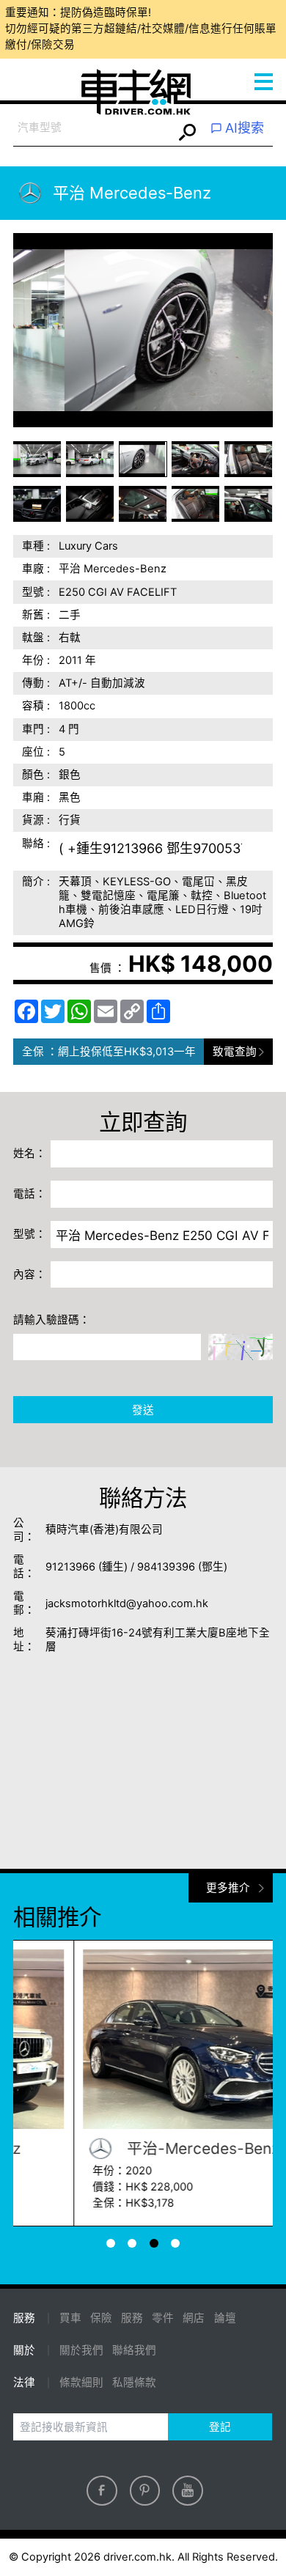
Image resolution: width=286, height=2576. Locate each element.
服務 (132, 2318)
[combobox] (93, 129)
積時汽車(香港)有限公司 (104, 1529)
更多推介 (228, 1888)
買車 (70, 2318)
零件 (163, 2318)
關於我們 (81, 2350)
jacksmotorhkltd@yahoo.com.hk (127, 1603)
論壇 (225, 2318)
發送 (143, 1410)
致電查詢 (235, 1052)
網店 (194, 2318)
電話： (30, 1194)
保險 (101, 2318)
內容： (30, 1274)
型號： (30, 1234)
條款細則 (81, 2383)
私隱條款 (134, 2383)
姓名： (30, 1154)
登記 (220, 2427)
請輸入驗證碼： (52, 1320)
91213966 (70, 1567)
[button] (37, 459)
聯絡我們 (134, 2350)
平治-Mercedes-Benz (141, 2148)
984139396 (166, 1567)
